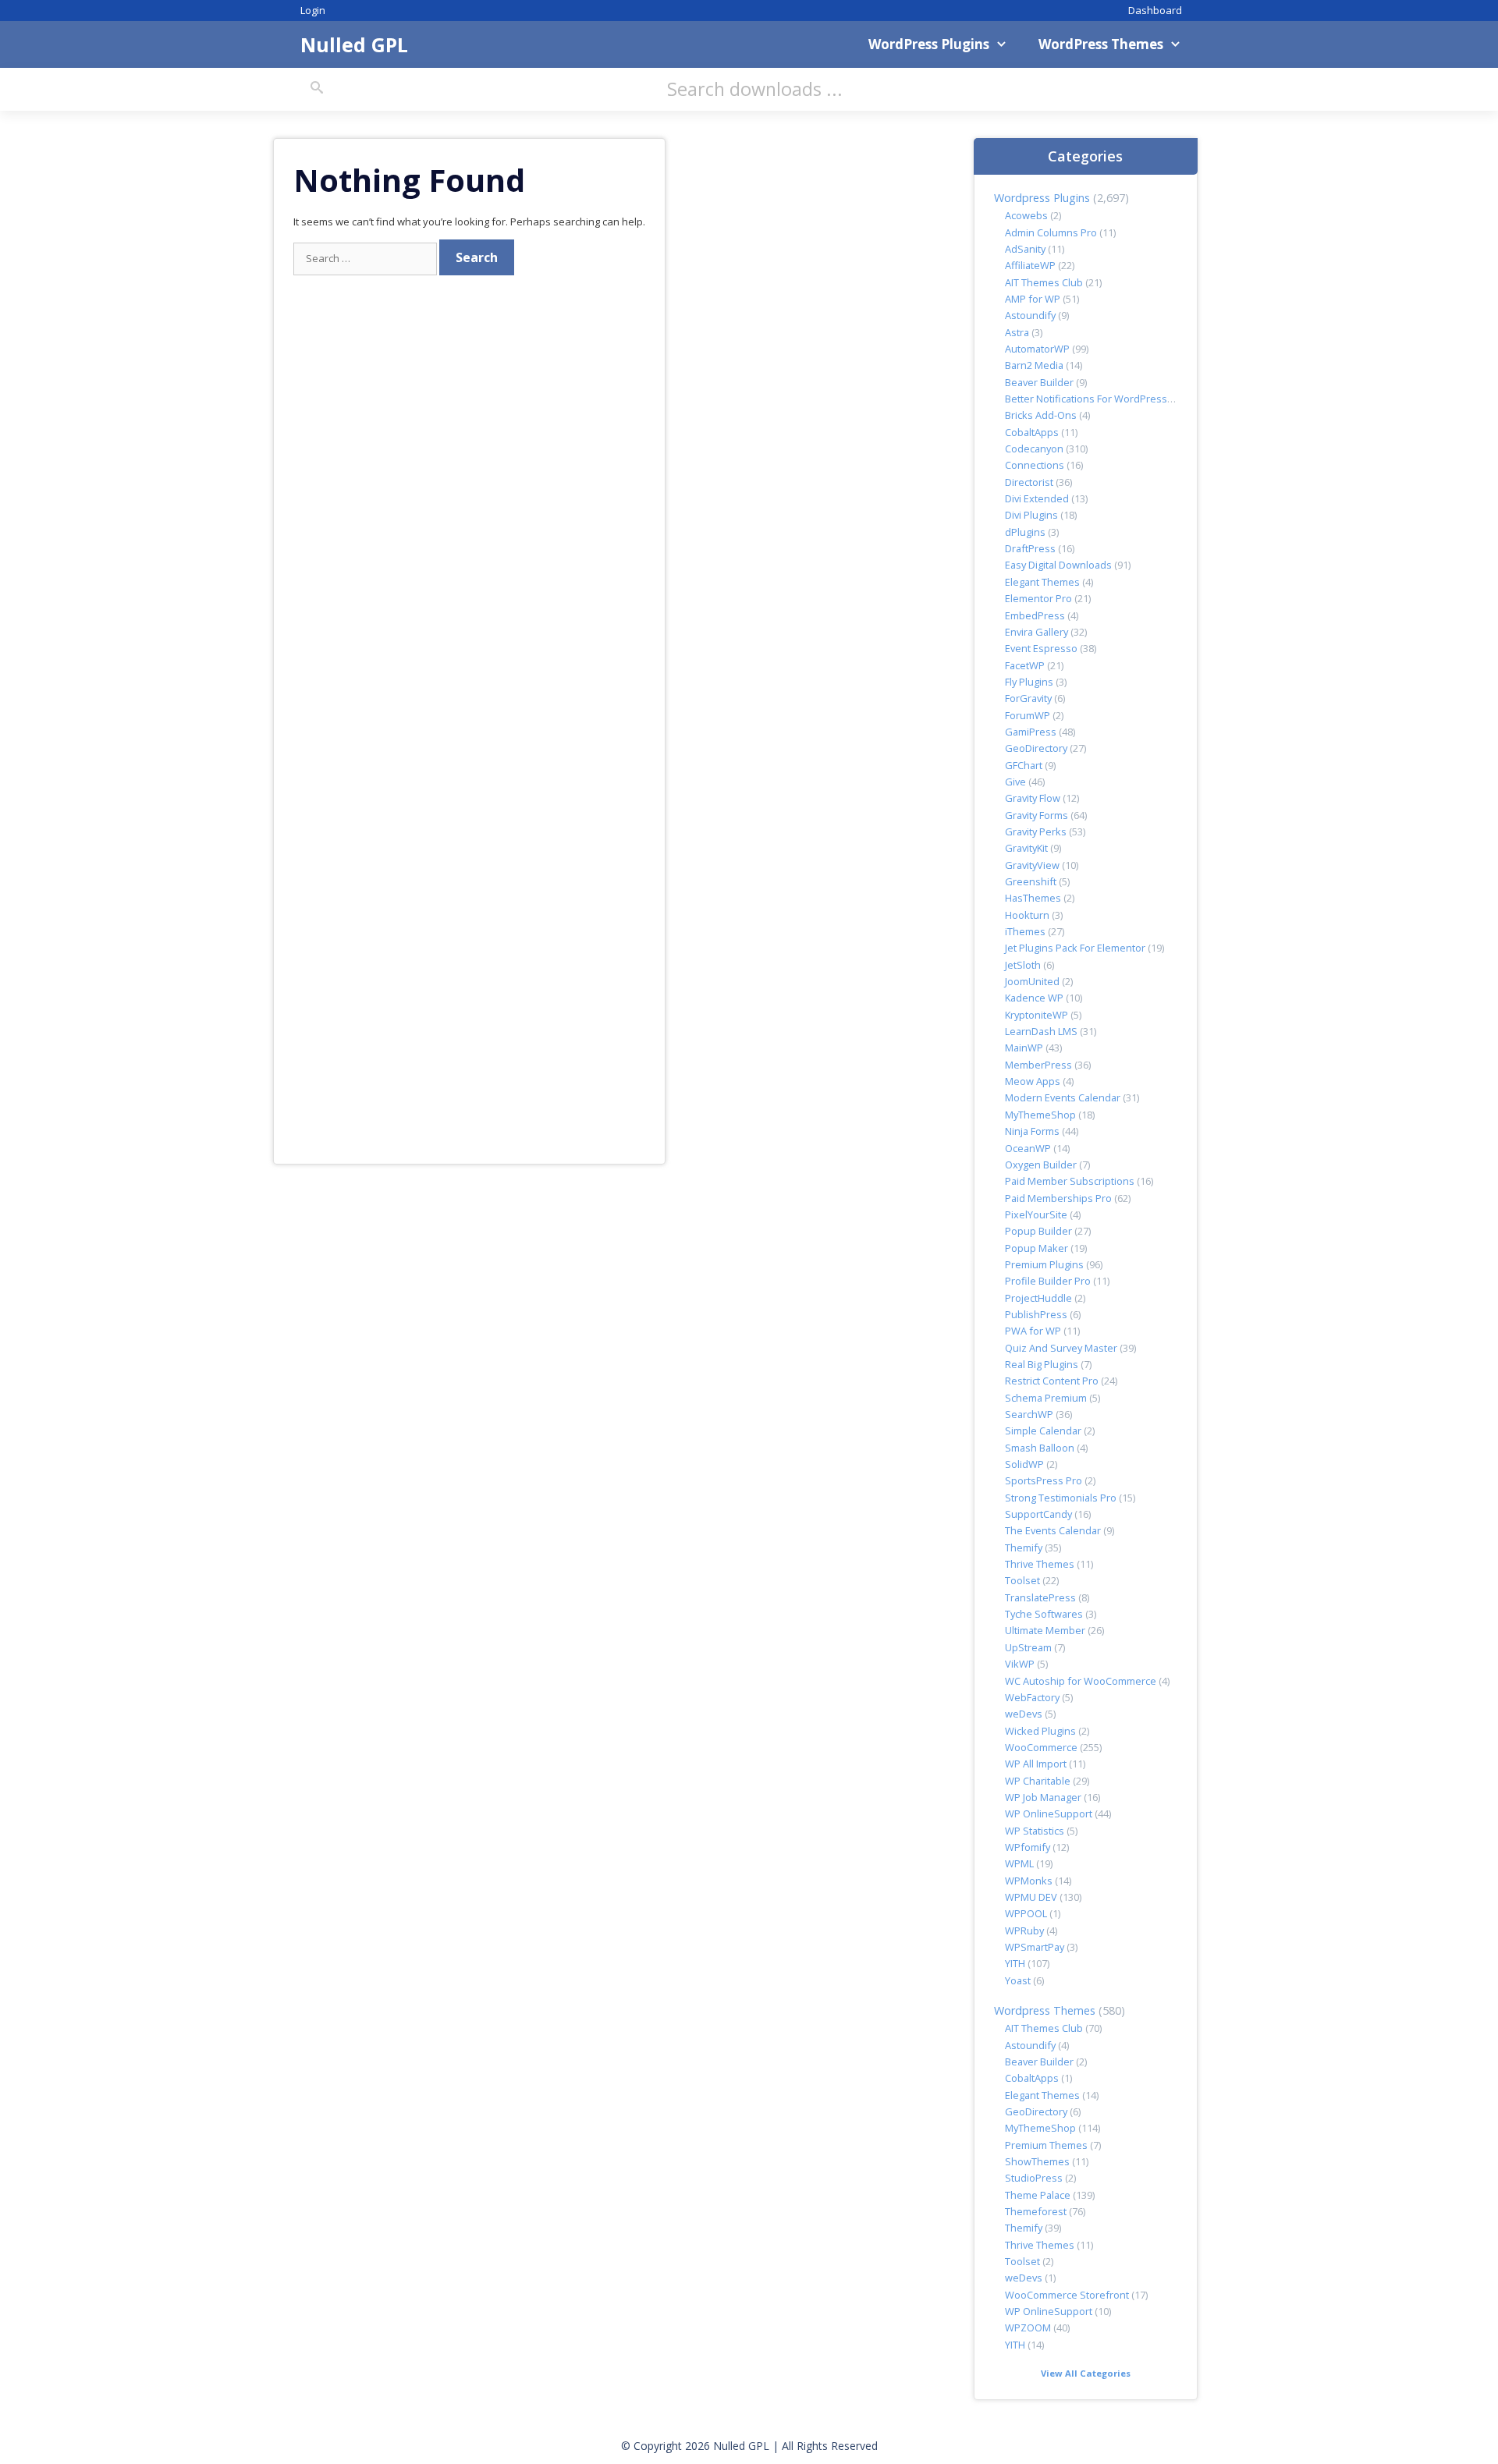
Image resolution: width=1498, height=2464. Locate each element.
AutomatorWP (1037, 349)
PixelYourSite (1036, 1214)
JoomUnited (1032, 981)
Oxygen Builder (1041, 1165)
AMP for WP (1033, 299)
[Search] (317, 88)
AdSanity (1025, 249)
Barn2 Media (1034, 365)
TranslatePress (1040, 1597)
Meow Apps (1033, 1081)
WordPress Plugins (929, 44)
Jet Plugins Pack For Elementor (1075, 948)
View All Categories (1086, 2373)
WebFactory (1032, 1697)
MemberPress (1038, 1065)
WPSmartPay (1035, 1947)
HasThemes (1033, 898)
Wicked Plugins (1040, 1731)
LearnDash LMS (1041, 1031)
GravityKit (1026, 848)
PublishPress (1036, 1314)
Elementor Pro (1038, 598)
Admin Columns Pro (1051, 232)
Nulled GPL (354, 44)
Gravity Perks (1036, 831)
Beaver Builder (1039, 382)
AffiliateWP (1030, 265)
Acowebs (1026, 215)
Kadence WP (1034, 998)
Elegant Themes (1042, 582)
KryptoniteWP (1037, 1015)
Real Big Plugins (1042, 1364)
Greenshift (1031, 881)
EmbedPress (1035, 615)
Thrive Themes (1040, 1564)
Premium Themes (1046, 2145)
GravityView (1032, 865)
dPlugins (1025, 532)
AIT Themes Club (1044, 282)
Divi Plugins (1031, 515)
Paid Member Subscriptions (1070, 1181)
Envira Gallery (1037, 632)
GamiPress (1031, 732)
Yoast (1018, 1980)
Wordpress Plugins (1042, 198)
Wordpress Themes (1045, 2010)
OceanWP (1028, 1148)
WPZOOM (1028, 2328)
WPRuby (1024, 1930)
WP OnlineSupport (1049, 1813)
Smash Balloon (1040, 1448)
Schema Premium (1046, 1398)
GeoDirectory (1036, 748)
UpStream (1028, 1647)
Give (1015, 782)
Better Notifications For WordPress (1086, 399)
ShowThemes (1037, 2161)
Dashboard (1155, 10)
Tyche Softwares (1044, 1614)
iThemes (1025, 931)
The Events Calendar (1053, 1530)
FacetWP (1025, 665)
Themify (1024, 1548)
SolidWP (1024, 1464)
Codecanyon (1034, 448)
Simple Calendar (1043, 1431)
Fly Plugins (1029, 682)
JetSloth (1023, 965)
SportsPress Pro (1044, 1480)
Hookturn (1027, 915)
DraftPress (1030, 548)
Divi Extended (1037, 498)
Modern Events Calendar (1063, 1097)
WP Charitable (1038, 1781)
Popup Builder (1038, 1231)
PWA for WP (1033, 1331)
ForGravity (1028, 698)
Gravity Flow (1033, 798)
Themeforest (1036, 2211)
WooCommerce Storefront (1067, 2295)
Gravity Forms (1037, 815)
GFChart (1024, 765)
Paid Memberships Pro (1058, 1198)
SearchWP (1029, 1414)
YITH (1015, 1963)
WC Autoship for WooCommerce (1081, 1681)
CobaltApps (1032, 432)
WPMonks (1029, 1881)
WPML (1019, 1863)
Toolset (1022, 1580)
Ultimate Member (1045, 1630)
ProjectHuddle (1038, 1298)
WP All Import (1036, 1764)
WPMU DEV (1031, 1897)
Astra (1017, 332)
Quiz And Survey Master (1061, 1348)
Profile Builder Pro (1048, 1281)
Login (313, 10)
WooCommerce (1041, 1747)
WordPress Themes (1101, 44)
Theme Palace (1038, 2195)
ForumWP (1028, 715)
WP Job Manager (1043, 1797)
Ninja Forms (1032, 1131)
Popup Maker (1037, 1248)
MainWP (1024, 1048)
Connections (1035, 465)
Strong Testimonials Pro (1061, 1498)
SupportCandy (1038, 1514)
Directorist (1029, 482)
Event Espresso (1041, 648)
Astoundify (1030, 315)
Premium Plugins (1044, 1264)
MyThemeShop (1040, 1115)
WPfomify (1028, 1847)
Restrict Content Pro (1052, 1381)
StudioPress (1034, 2178)
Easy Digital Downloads (1058, 565)
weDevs (1024, 1714)
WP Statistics (1035, 1831)
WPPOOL (1026, 1913)
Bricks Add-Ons (1041, 415)
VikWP (1020, 1664)
